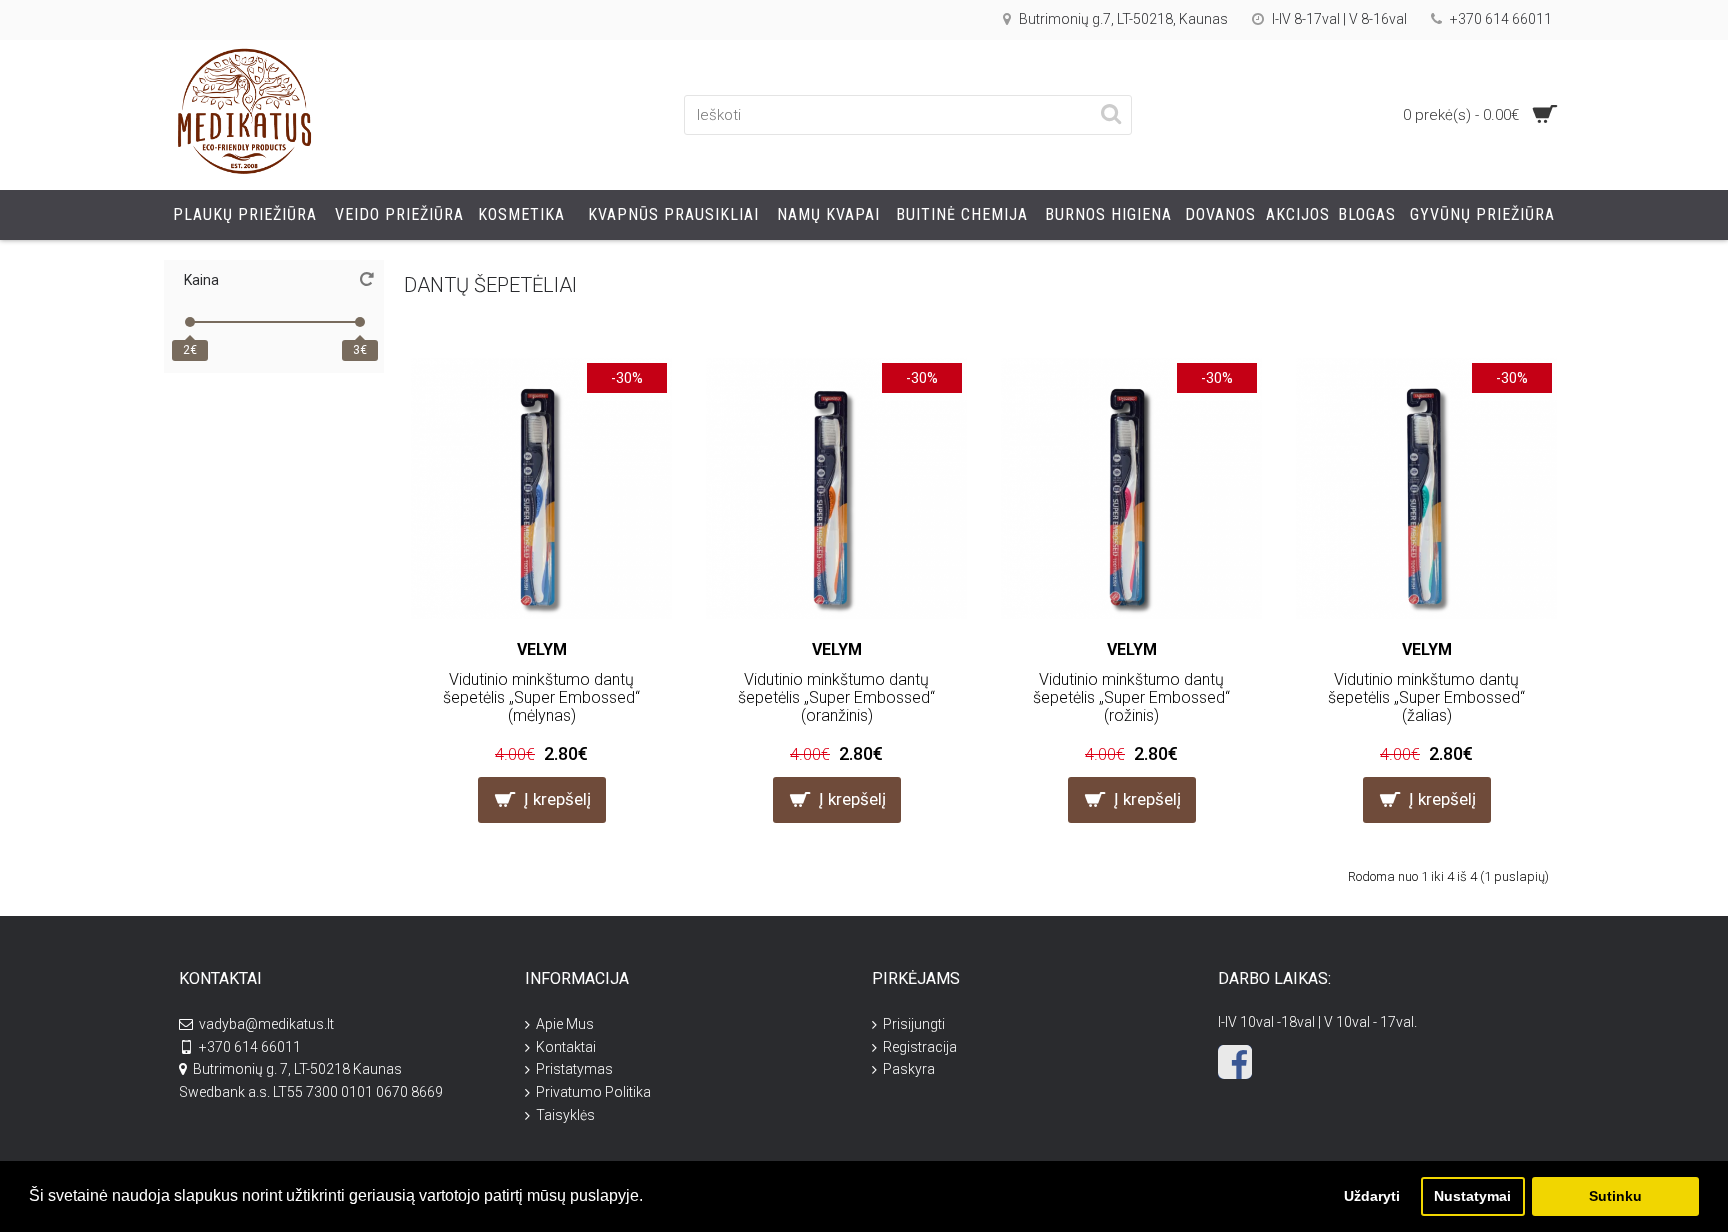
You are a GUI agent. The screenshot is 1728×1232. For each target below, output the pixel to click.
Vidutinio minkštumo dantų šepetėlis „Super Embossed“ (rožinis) (1131, 697)
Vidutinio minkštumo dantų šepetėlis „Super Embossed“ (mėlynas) (541, 697)
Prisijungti (914, 1024)
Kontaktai (566, 1047)
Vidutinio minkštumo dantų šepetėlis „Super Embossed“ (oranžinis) (836, 697)
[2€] (190, 322)
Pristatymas (574, 1069)
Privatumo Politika (593, 1092)
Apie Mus (565, 1024)
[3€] (360, 322)
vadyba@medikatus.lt (266, 1024)
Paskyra (909, 1069)
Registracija (920, 1047)
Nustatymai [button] (1472, 1196)
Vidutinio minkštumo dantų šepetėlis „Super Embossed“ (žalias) (1426, 697)
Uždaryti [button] (1372, 1196)
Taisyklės (565, 1115)
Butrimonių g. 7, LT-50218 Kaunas (297, 1069)
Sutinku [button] (1615, 1196)
